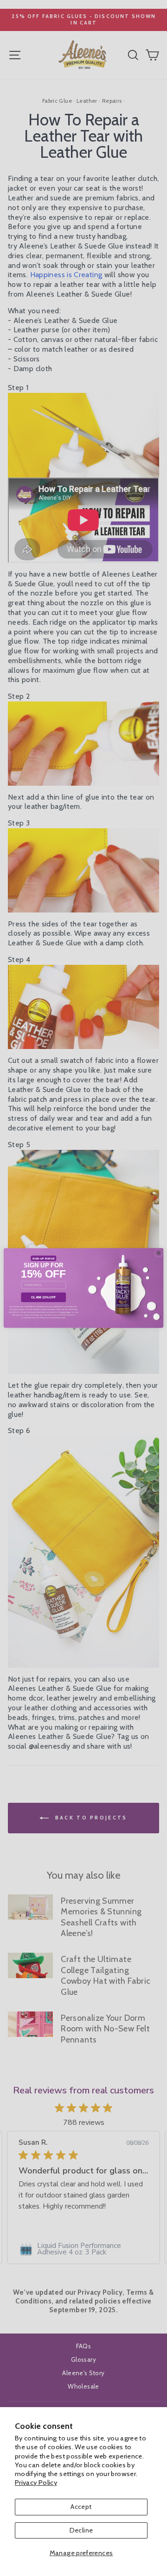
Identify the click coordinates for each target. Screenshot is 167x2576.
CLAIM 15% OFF (43, 1297)
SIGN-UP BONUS (43, 1258)
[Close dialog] (158, 1253)
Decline (81, 2530)
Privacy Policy (36, 2483)
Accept (81, 2507)
